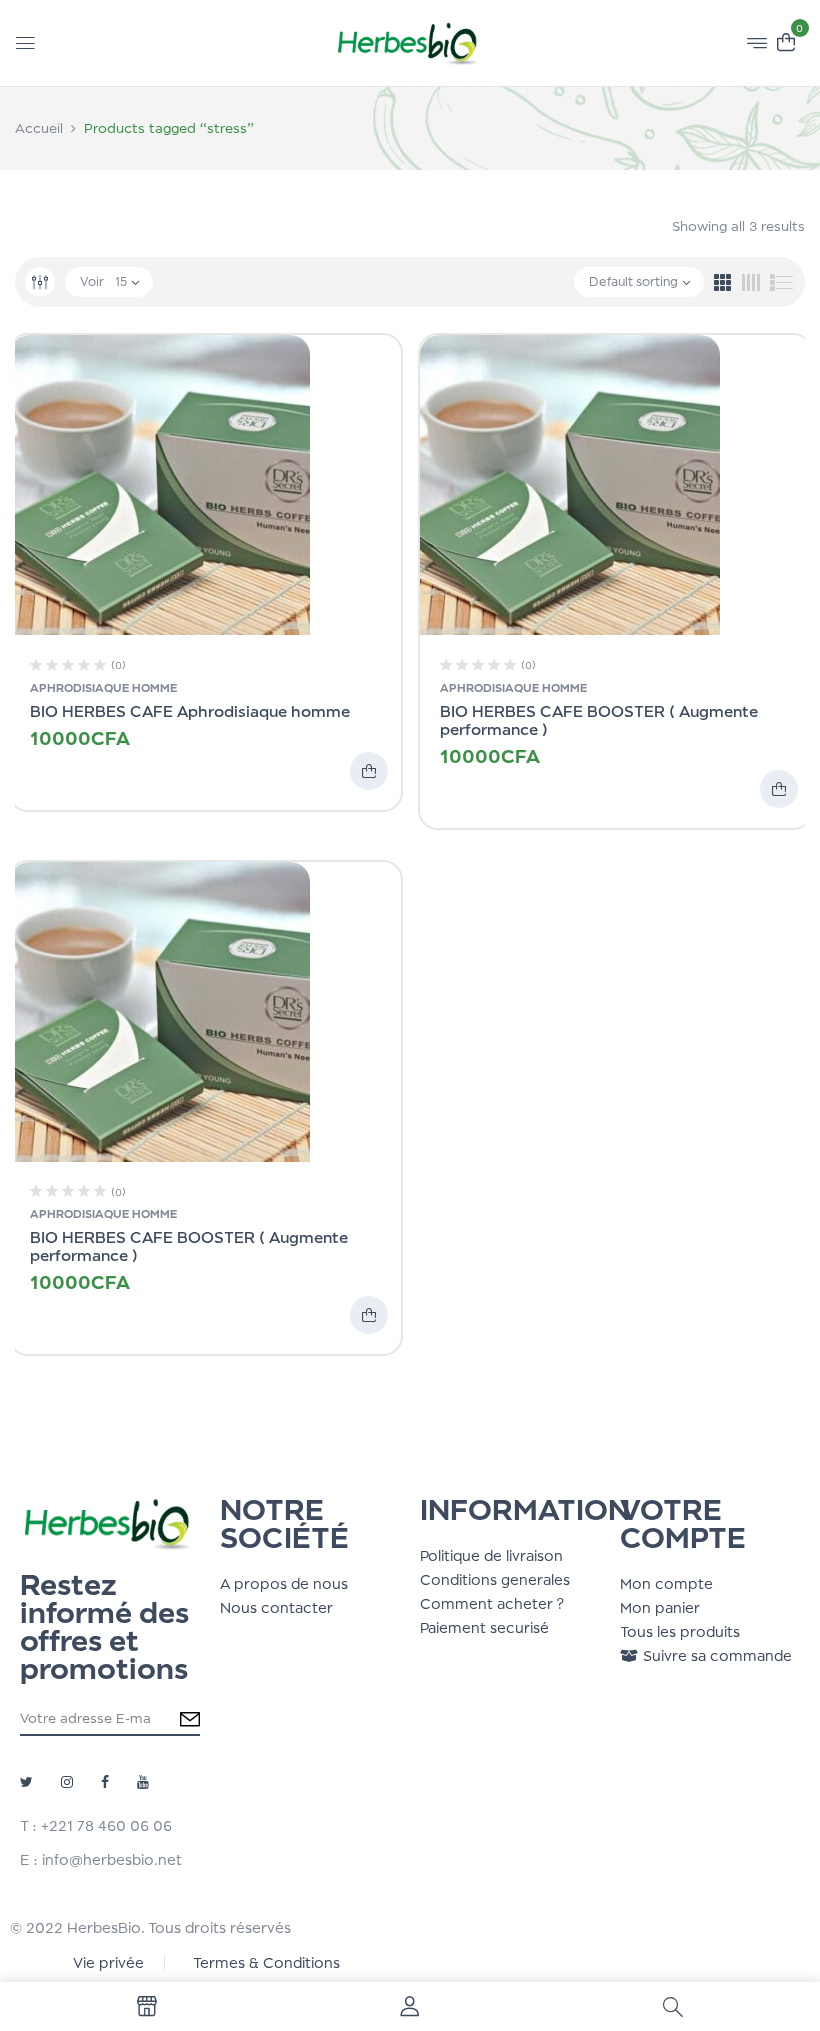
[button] (786, 40)
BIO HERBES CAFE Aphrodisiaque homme (190, 711)
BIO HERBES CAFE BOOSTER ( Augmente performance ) (599, 720)
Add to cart (369, 771)
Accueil (39, 128)
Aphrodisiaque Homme (103, 688)
